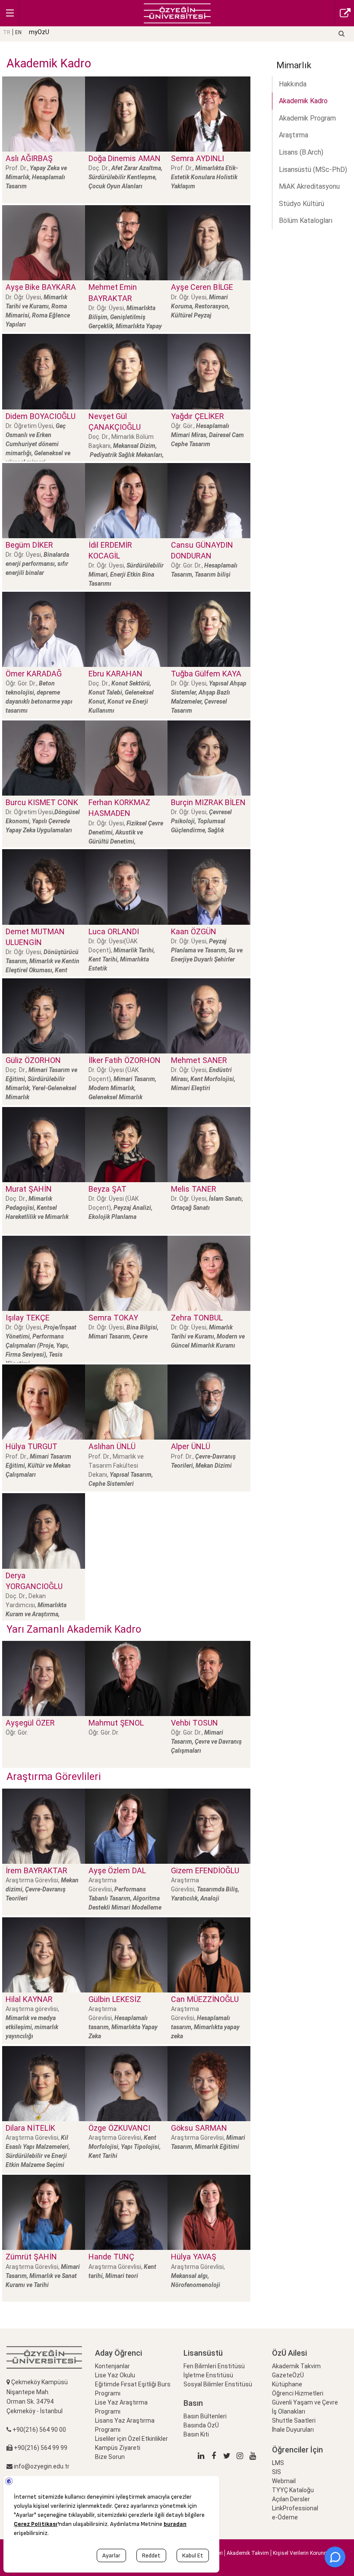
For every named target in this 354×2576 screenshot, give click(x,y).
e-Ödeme (285, 2517)
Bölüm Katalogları (306, 220)
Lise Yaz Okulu (115, 2375)
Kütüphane (287, 2384)
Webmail (284, 2481)
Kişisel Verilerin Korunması (304, 2553)
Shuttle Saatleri (294, 2421)
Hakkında (293, 84)
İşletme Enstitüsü (208, 2375)
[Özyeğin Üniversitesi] (177, 13)
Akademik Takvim (296, 2366)
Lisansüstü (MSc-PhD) (313, 170)
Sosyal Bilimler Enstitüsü (218, 2384)
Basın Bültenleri (205, 2416)
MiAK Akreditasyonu (309, 186)
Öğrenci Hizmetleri (298, 2393)
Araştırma (294, 135)
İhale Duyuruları (293, 2430)
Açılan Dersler (291, 2499)
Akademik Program (307, 118)
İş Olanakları (289, 2411)
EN (18, 32)
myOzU (39, 32)
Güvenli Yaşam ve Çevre (305, 2402)
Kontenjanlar (112, 2366)
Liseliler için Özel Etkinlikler (131, 2439)
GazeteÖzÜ (288, 2375)
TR (7, 32)
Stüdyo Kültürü (302, 204)
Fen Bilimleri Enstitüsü (214, 2366)
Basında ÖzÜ (201, 2425)
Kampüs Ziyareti (118, 2448)
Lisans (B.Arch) (301, 152)
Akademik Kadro (303, 101)
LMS (278, 2463)
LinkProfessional (295, 2508)
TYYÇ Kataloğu (293, 2490)
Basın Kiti (196, 2434)
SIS (277, 2472)
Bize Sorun (110, 2457)
